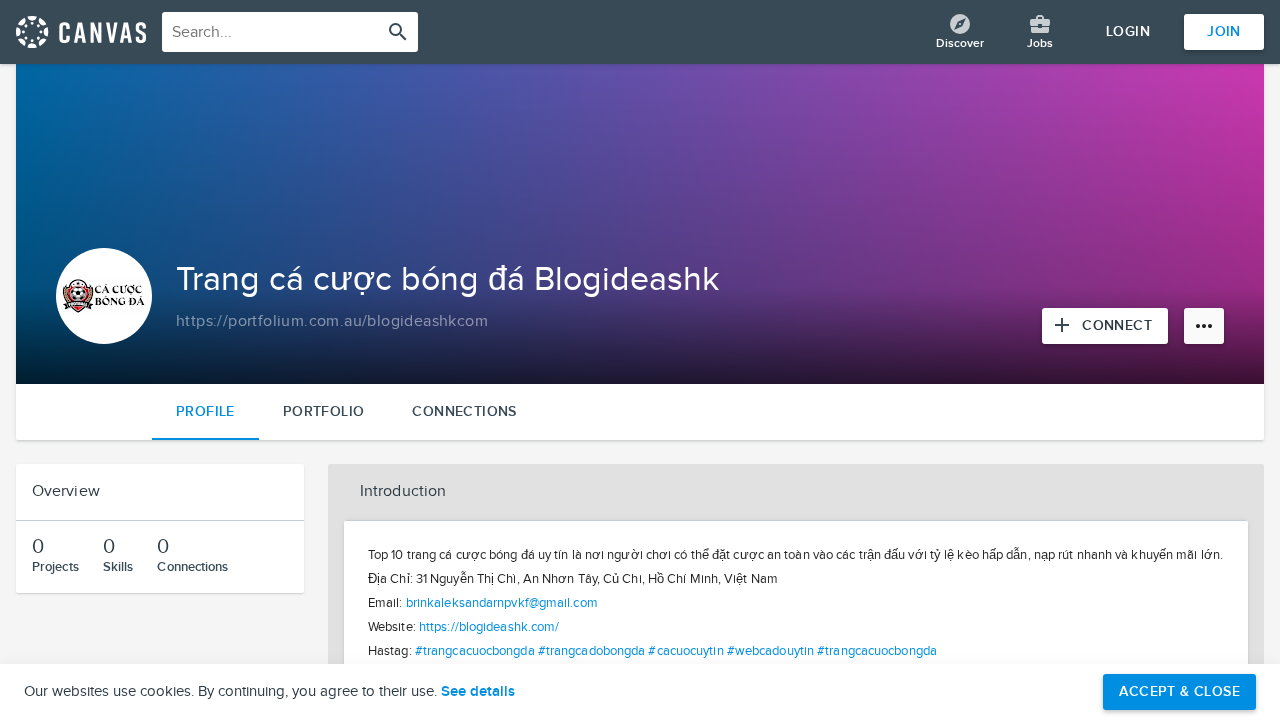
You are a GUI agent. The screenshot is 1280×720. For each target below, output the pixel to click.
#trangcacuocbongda (475, 651)
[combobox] (290, 32)
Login (1128, 31)
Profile (205, 411)
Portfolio (324, 411)
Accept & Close (1179, 691)
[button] (796, 492)
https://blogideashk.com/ (489, 627)
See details (478, 692)
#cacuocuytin (685, 651)
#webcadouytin (770, 651)
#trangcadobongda (592, 651)
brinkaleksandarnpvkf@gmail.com (502, 603)
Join (1224, 31)
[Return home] (81, 32)
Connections (464, 411)
